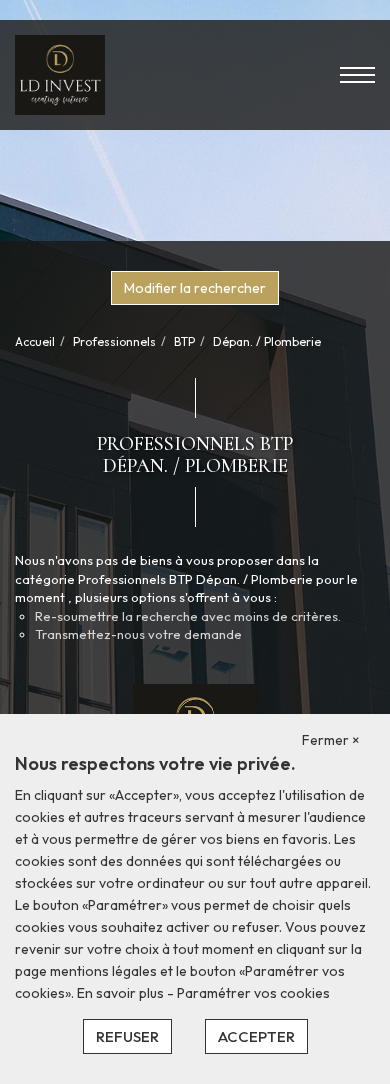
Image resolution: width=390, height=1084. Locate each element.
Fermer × (331, 740)
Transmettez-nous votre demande (138, 634)
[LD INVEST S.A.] (60, 73)
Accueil (35, 341)
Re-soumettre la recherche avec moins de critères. (188, 616)
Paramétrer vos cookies (253, 993)
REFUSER (127, 1036)
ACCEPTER (256, 1036)
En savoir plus (122, 993)
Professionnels (114, 341)
